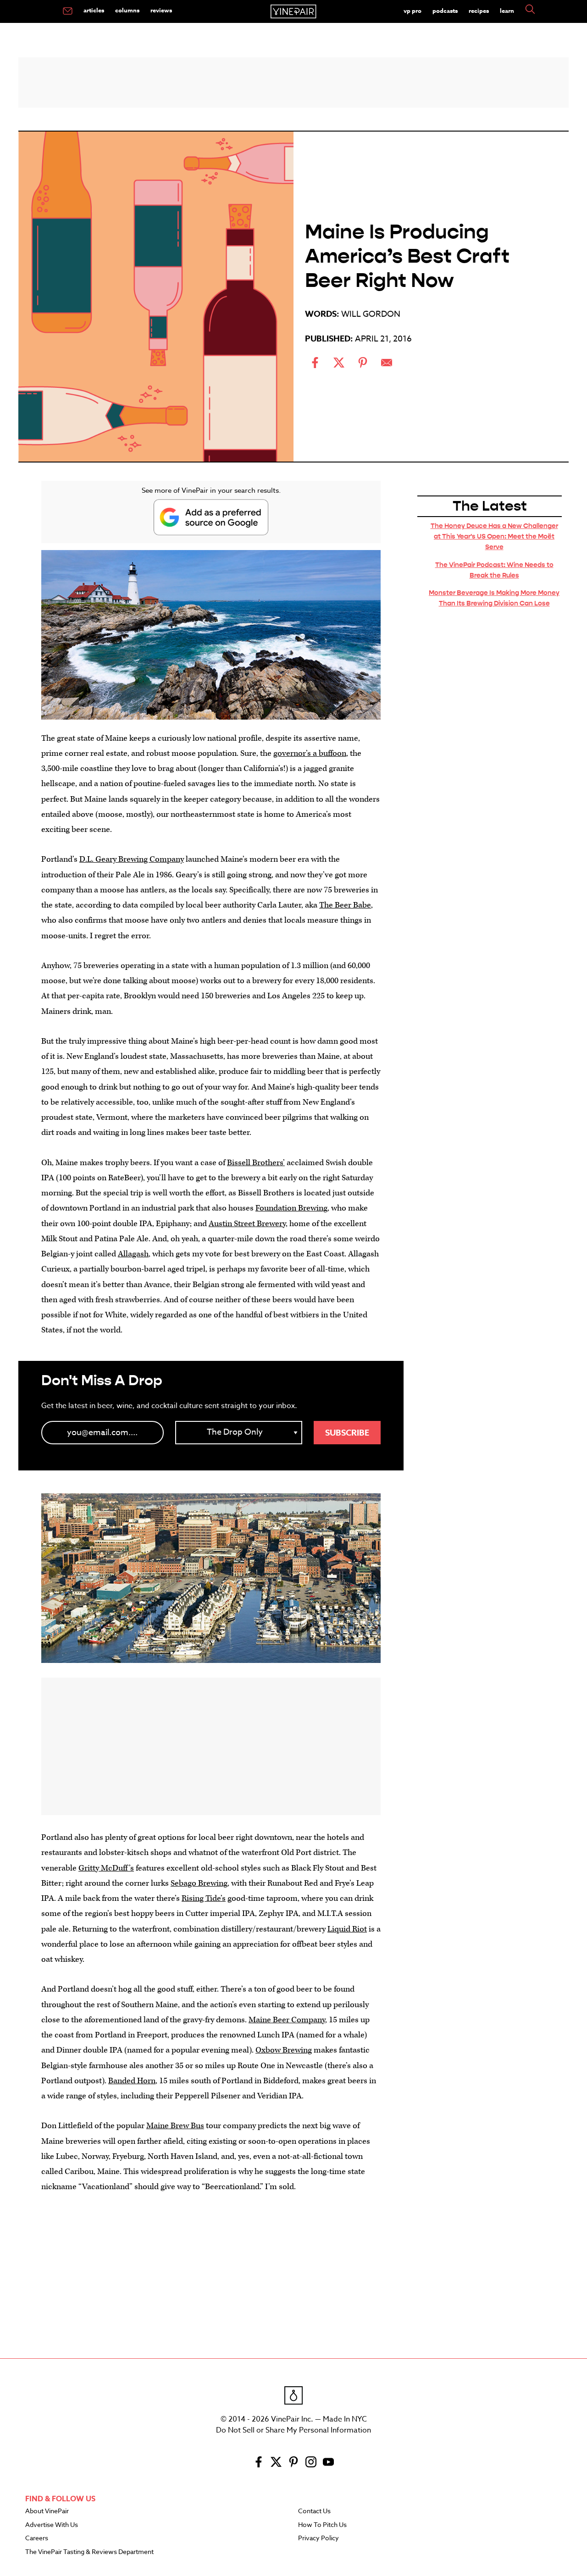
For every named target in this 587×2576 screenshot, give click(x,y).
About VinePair (47, 2511)
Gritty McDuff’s (106, 1868)
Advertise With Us (52, 2525)
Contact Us (314, 2511)
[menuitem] (68, 11)
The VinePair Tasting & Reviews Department (89, 2552)
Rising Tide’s (204, 1898)
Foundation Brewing (291, 1208)
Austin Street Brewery (247, 1224)
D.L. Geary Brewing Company (132, 859)
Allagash (133, 1254)
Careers (37, 2538)
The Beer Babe (345, 905)
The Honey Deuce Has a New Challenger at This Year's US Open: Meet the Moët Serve (494, 536)
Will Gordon (371, 314)
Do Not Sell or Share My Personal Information (293, 2430)
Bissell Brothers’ (256, 1163)
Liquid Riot (347, 1929)
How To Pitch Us (322, 2525)
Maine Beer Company (287, 2020)
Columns (127, 10)
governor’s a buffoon (310, 753)
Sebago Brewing (199, 1883)
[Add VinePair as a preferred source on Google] (211, 517)
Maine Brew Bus (175, 2126)
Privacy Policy (318, 2538)
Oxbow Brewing (284, 2050)
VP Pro (413, 11)
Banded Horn (132, 2081)
